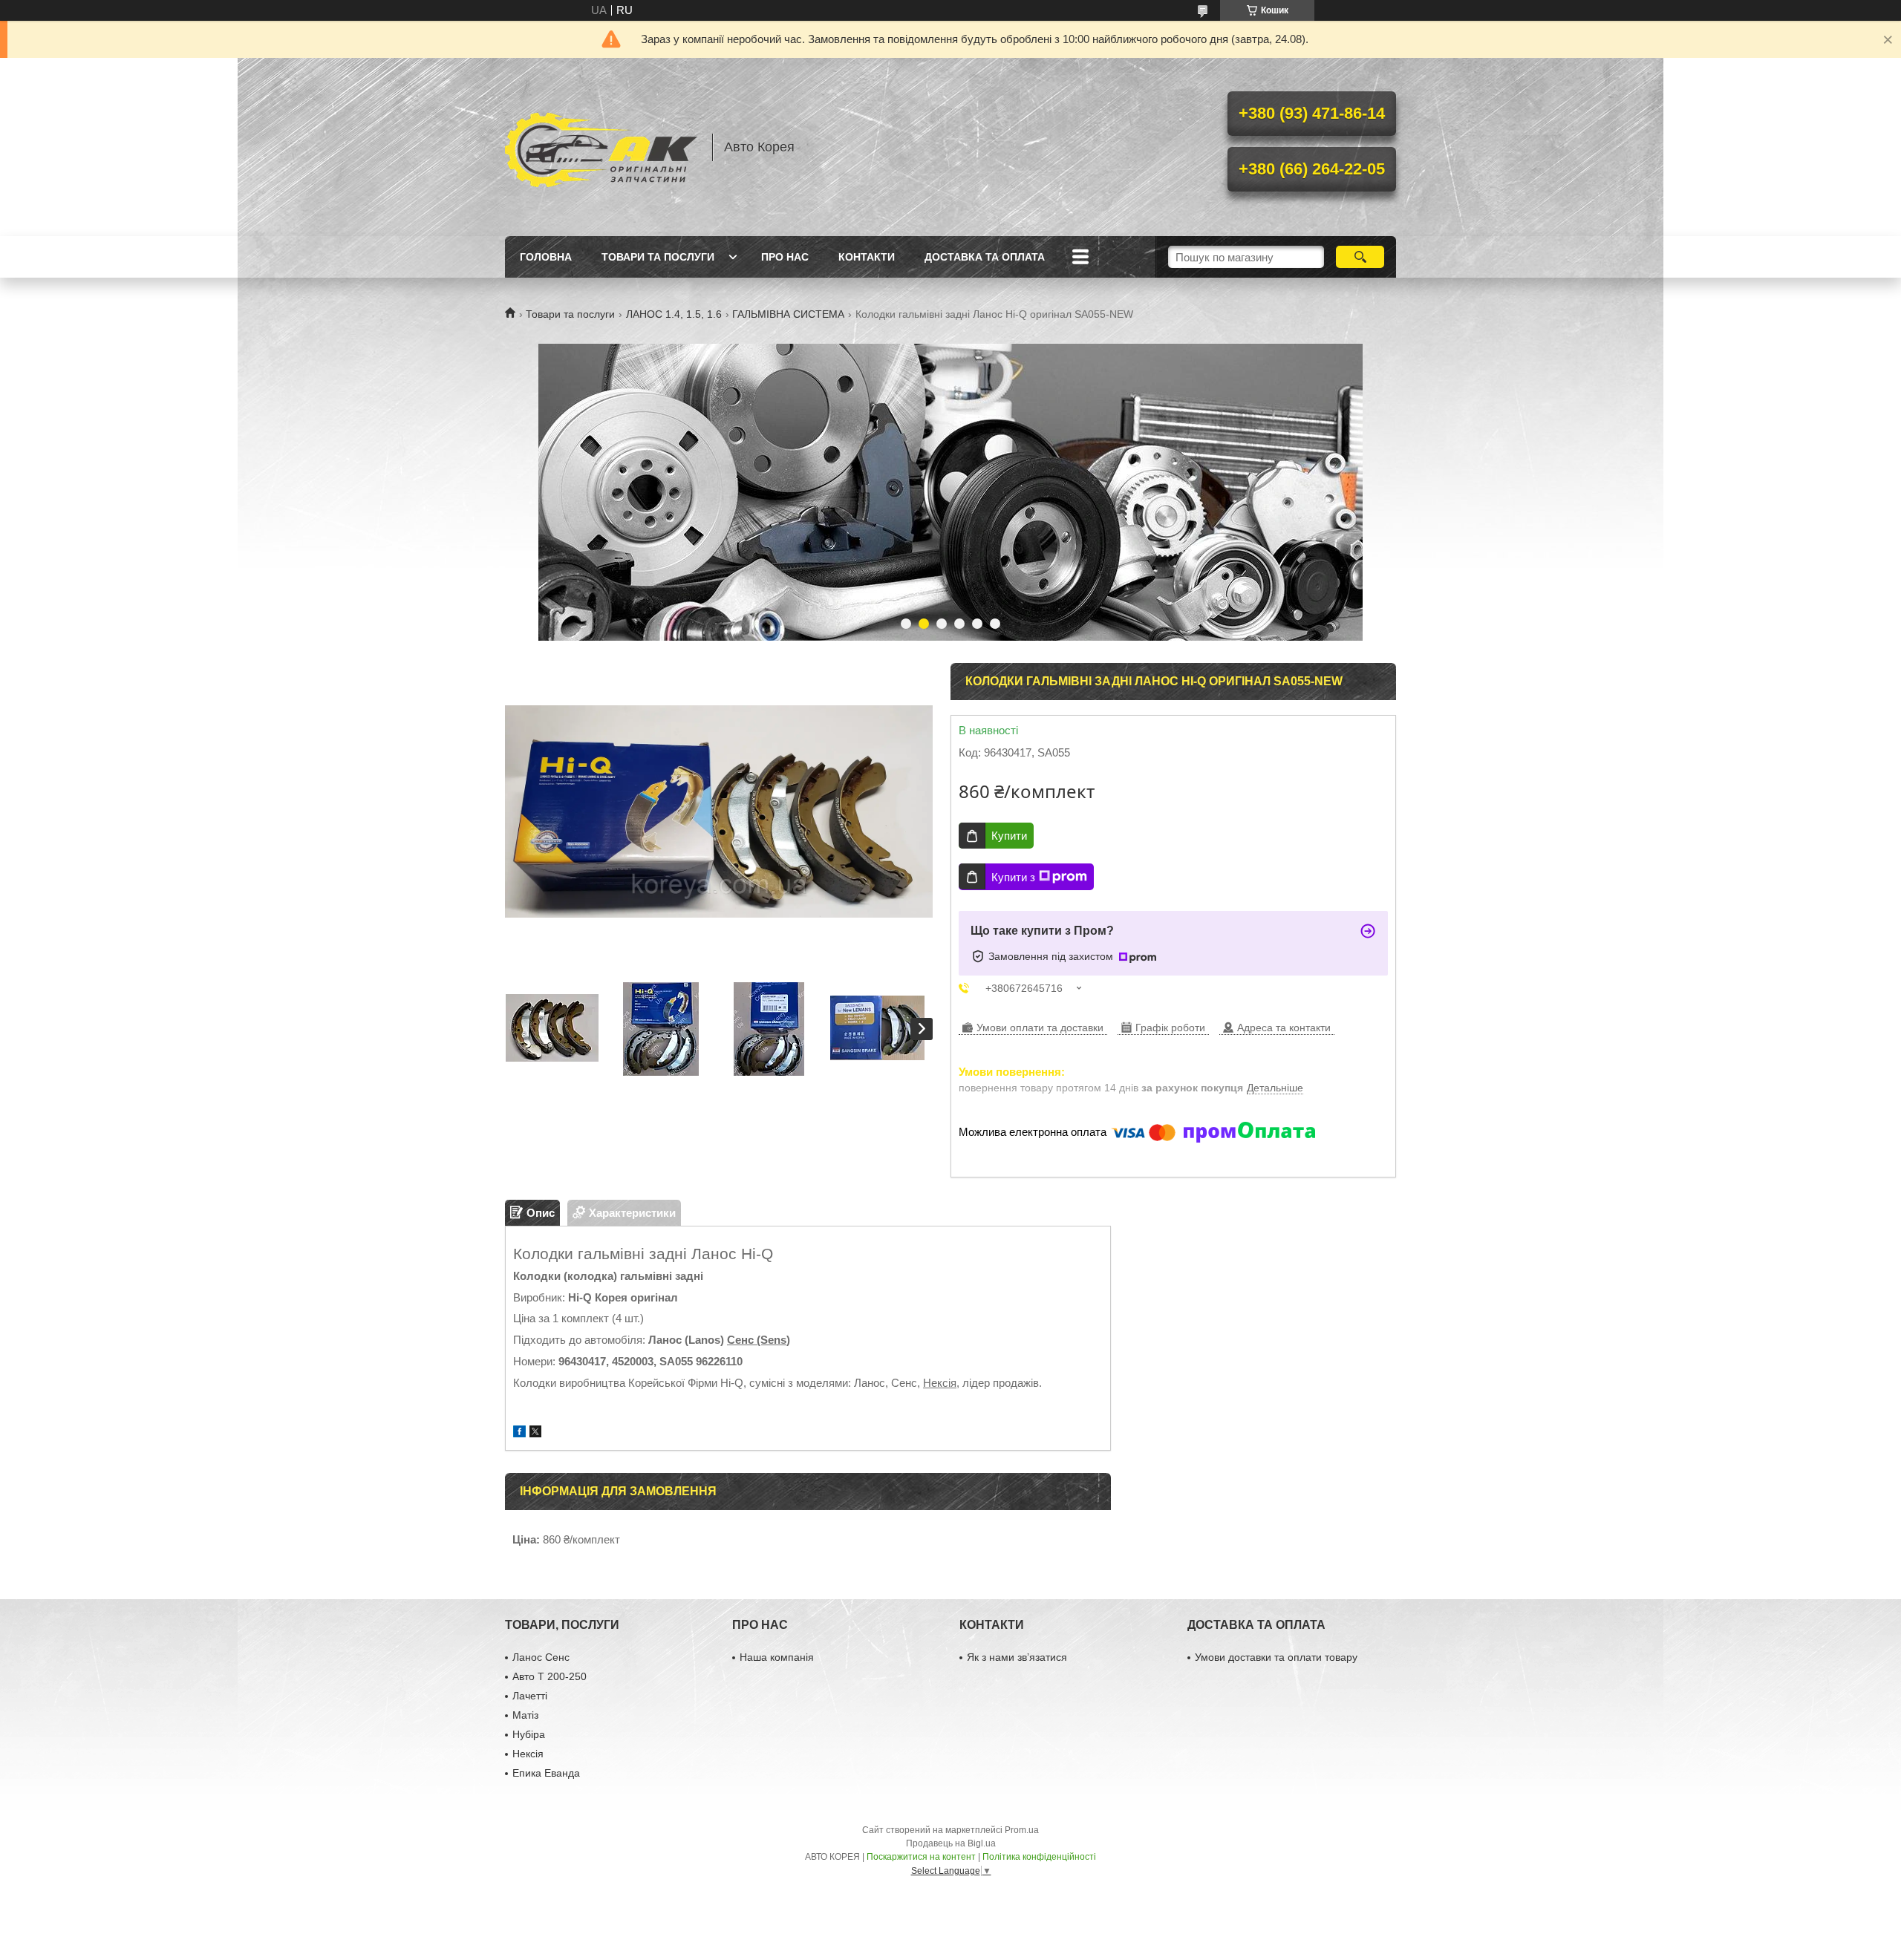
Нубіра (529, 1734)
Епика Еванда (546, 1773)
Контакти (867, 257)
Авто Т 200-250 (550, 1676)
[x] (535, 1433)
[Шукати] (1360, 257)
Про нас (785, 257)
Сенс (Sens (757, 1340)
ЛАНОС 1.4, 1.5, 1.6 (674, 314)
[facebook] (519, 1433)
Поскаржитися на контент (921, 1857)
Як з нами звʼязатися (1017, 1657)
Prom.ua (1022, 1830)
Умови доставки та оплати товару (1276, 1657)
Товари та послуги (658, 257)
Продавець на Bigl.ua (951, 1843)
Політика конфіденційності (1039, 1857)
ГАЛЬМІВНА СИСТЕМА (788, 314)
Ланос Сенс (541, 1657)
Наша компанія (777, 1657)
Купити (1009, 836)
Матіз (525, 1715)
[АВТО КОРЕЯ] (601, 147)
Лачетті (530, 1696)
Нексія (940, 1383)
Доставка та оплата (985, 257)
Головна (546, 257)
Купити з (1013, 877)
